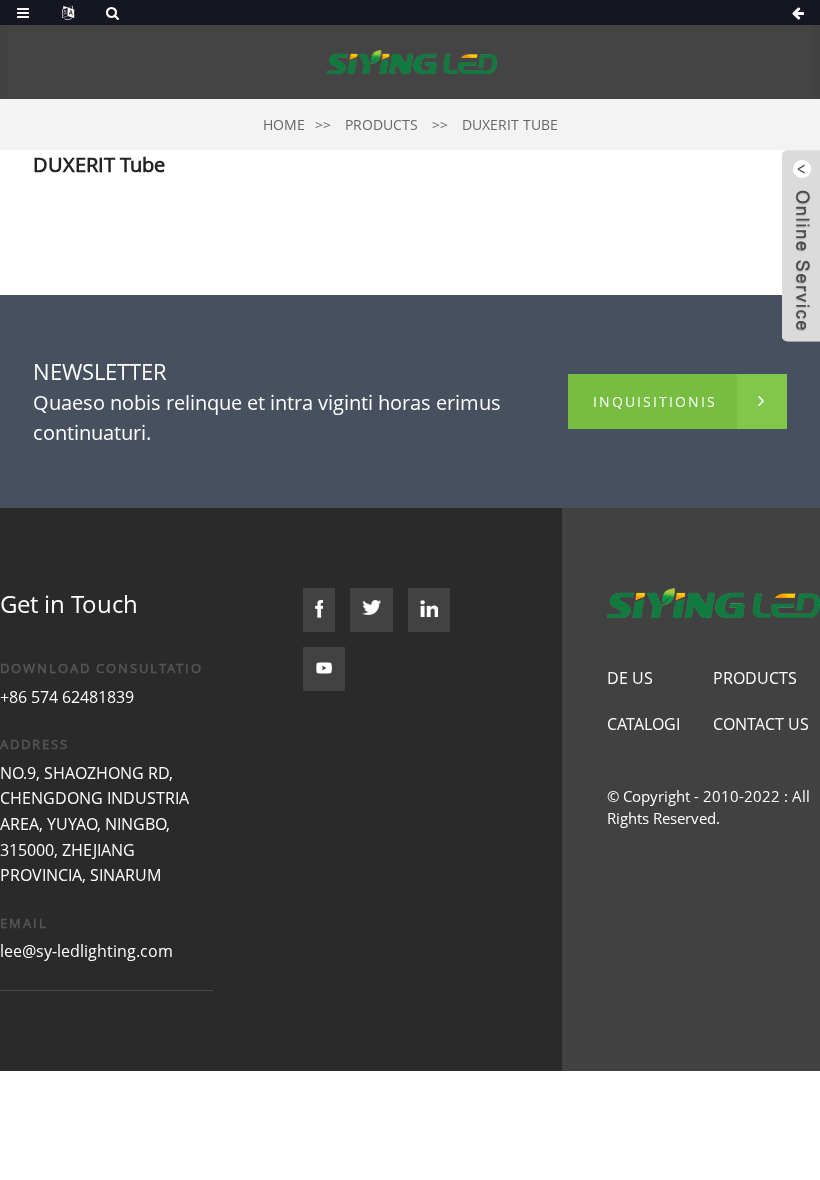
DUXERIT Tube (510, 124)
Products (381, 124)
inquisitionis (655, 401)
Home (284, 124)
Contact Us (761, 724)
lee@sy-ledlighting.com (86, 951)
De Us (630, 678)
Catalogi (643, 724)
